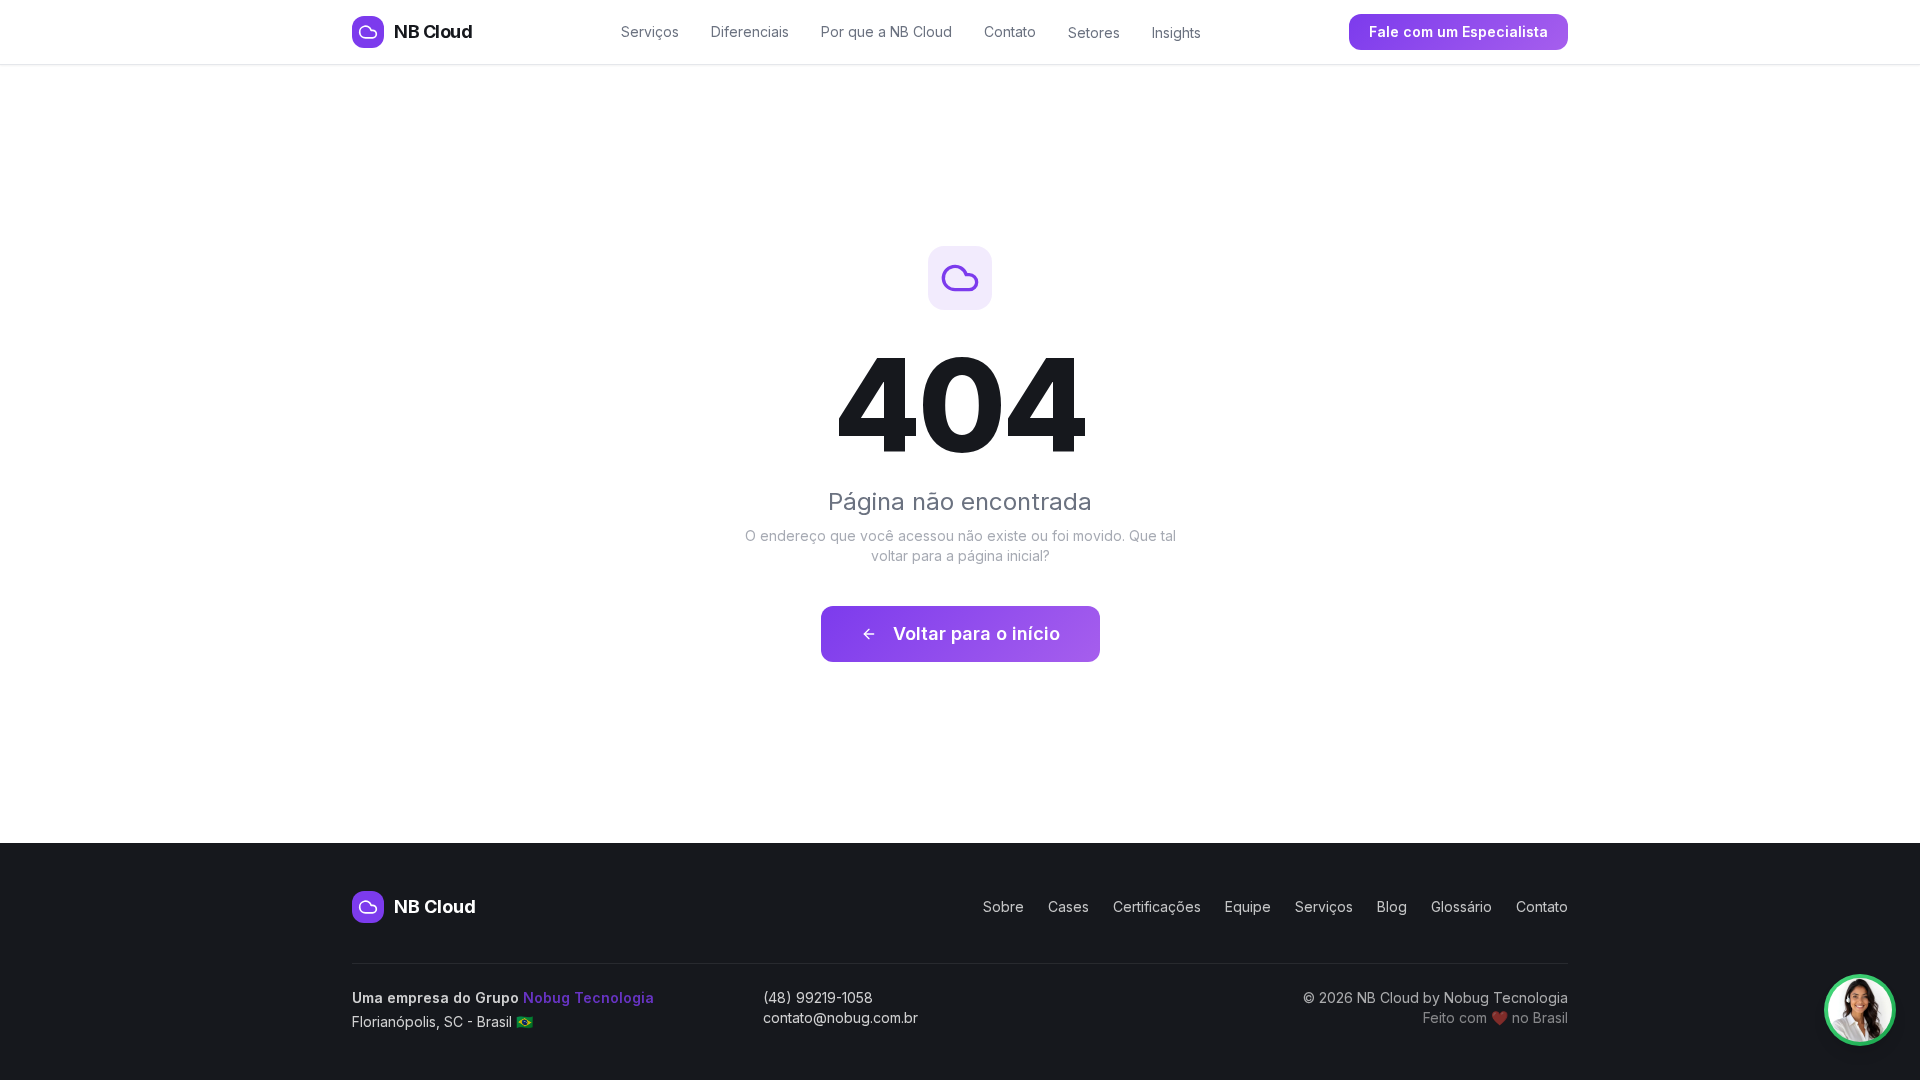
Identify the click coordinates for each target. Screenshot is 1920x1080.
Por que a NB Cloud (886, 31)
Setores (1094, 32)
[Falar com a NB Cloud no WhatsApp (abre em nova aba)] (1860, 1010)
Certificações (1157, 906)
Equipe (1248, 906)
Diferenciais (750, 31)
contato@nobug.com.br (840, 1017)
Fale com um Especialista (1458, 31)
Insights (1176, 32)
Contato (1010, 31)
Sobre (1003, 906)
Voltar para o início (976, 633)
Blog (1392, 906)
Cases (1068, 906)
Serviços (650, 31)
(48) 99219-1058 (818, 997)
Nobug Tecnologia (588, 997)
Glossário (1461, 906)
